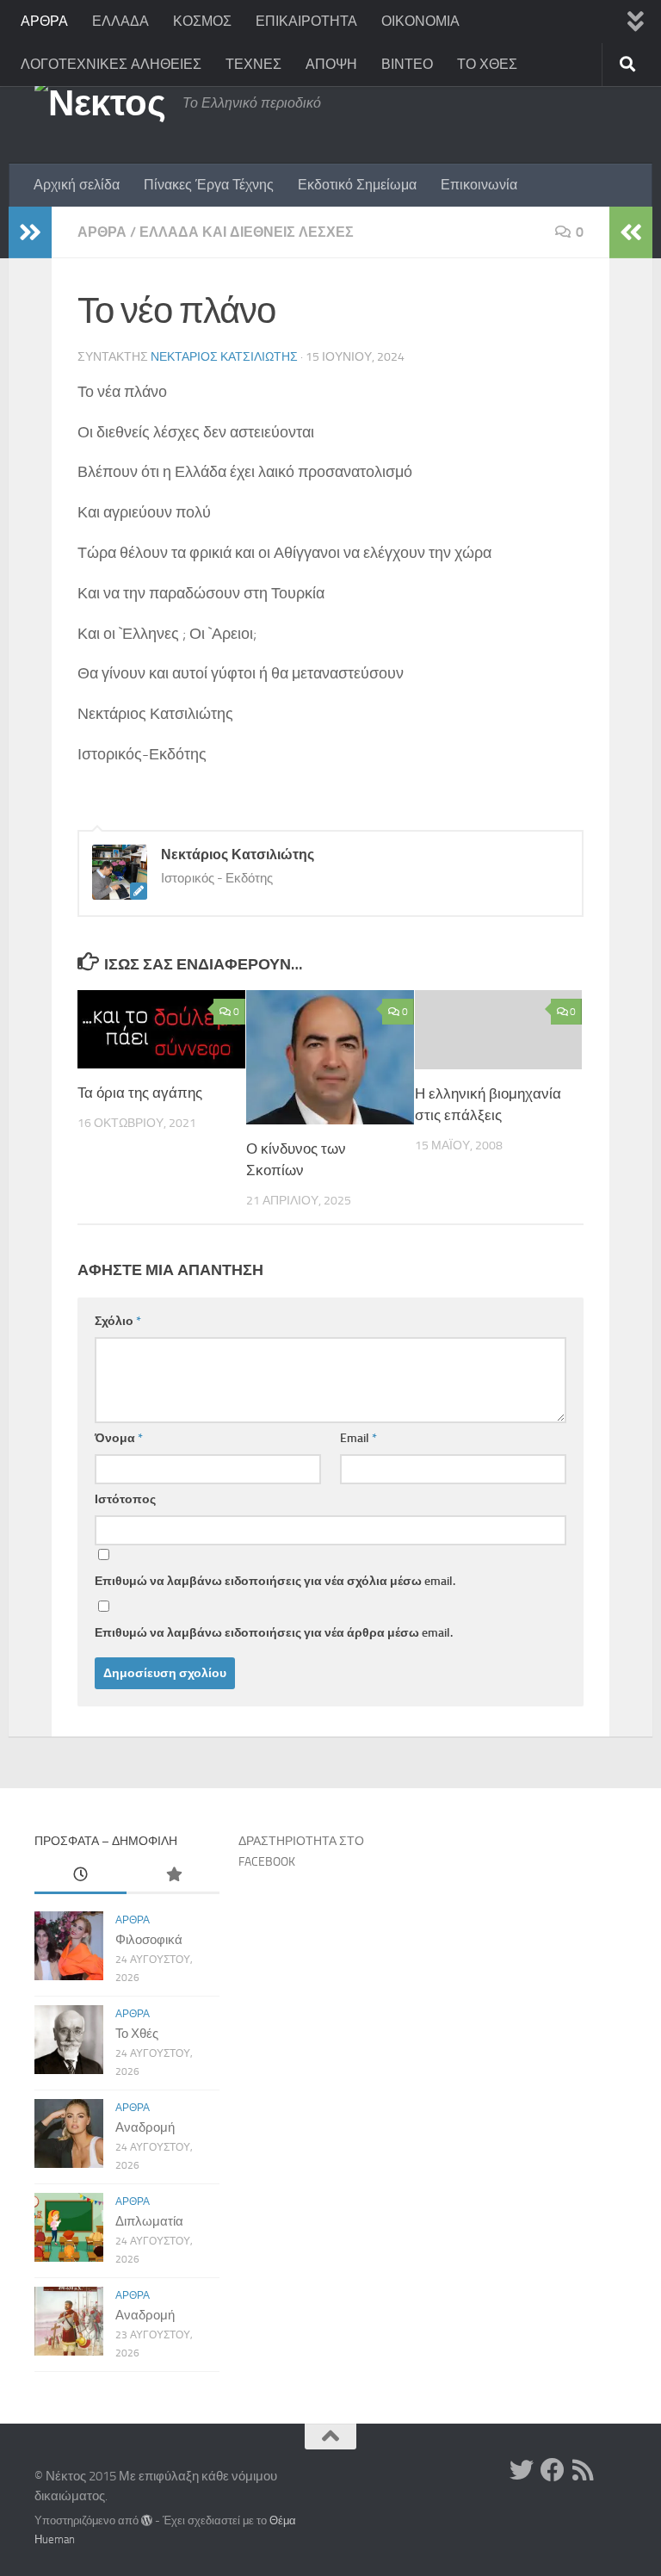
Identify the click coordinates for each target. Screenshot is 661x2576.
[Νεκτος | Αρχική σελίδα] (100, 103)
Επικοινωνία (479, 185)
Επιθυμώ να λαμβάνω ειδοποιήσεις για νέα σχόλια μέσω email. (275, 1581)
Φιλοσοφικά (149, 1940)
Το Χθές (137, 2034)
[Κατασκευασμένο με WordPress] (147, 2520)
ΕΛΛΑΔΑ (120, 21)
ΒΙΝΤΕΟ (407, 64)
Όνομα (119, 1438)
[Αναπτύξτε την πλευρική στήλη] (30, 232)
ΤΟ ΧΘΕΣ (487, 64)
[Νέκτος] (553, 2470)
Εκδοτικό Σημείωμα (357, 185)
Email (358, 1438)
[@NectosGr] (522, 2470)
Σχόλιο (118, 1321)
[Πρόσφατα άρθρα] (80, 1876)
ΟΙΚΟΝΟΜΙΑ (420, 21)
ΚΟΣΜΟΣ (202, 21)
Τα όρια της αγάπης (140, 1093)
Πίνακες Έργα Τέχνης (209, 185)
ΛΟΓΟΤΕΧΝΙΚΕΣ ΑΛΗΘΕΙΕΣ (111, 64)
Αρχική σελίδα (77, 185)
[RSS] (584, 2470)
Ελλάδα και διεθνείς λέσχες (247, 232)
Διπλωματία (149, 2221)
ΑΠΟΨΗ (331, 64)
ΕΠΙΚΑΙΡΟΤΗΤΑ (306, 21)
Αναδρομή (145, 2127)
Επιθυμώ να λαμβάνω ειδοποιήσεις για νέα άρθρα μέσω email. (274, 1633)
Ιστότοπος (125, 1499)
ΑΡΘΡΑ (44, 21)
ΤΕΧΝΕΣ (253, 64)
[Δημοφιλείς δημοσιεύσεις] (173, 1876)
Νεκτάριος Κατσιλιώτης (224, 357)
